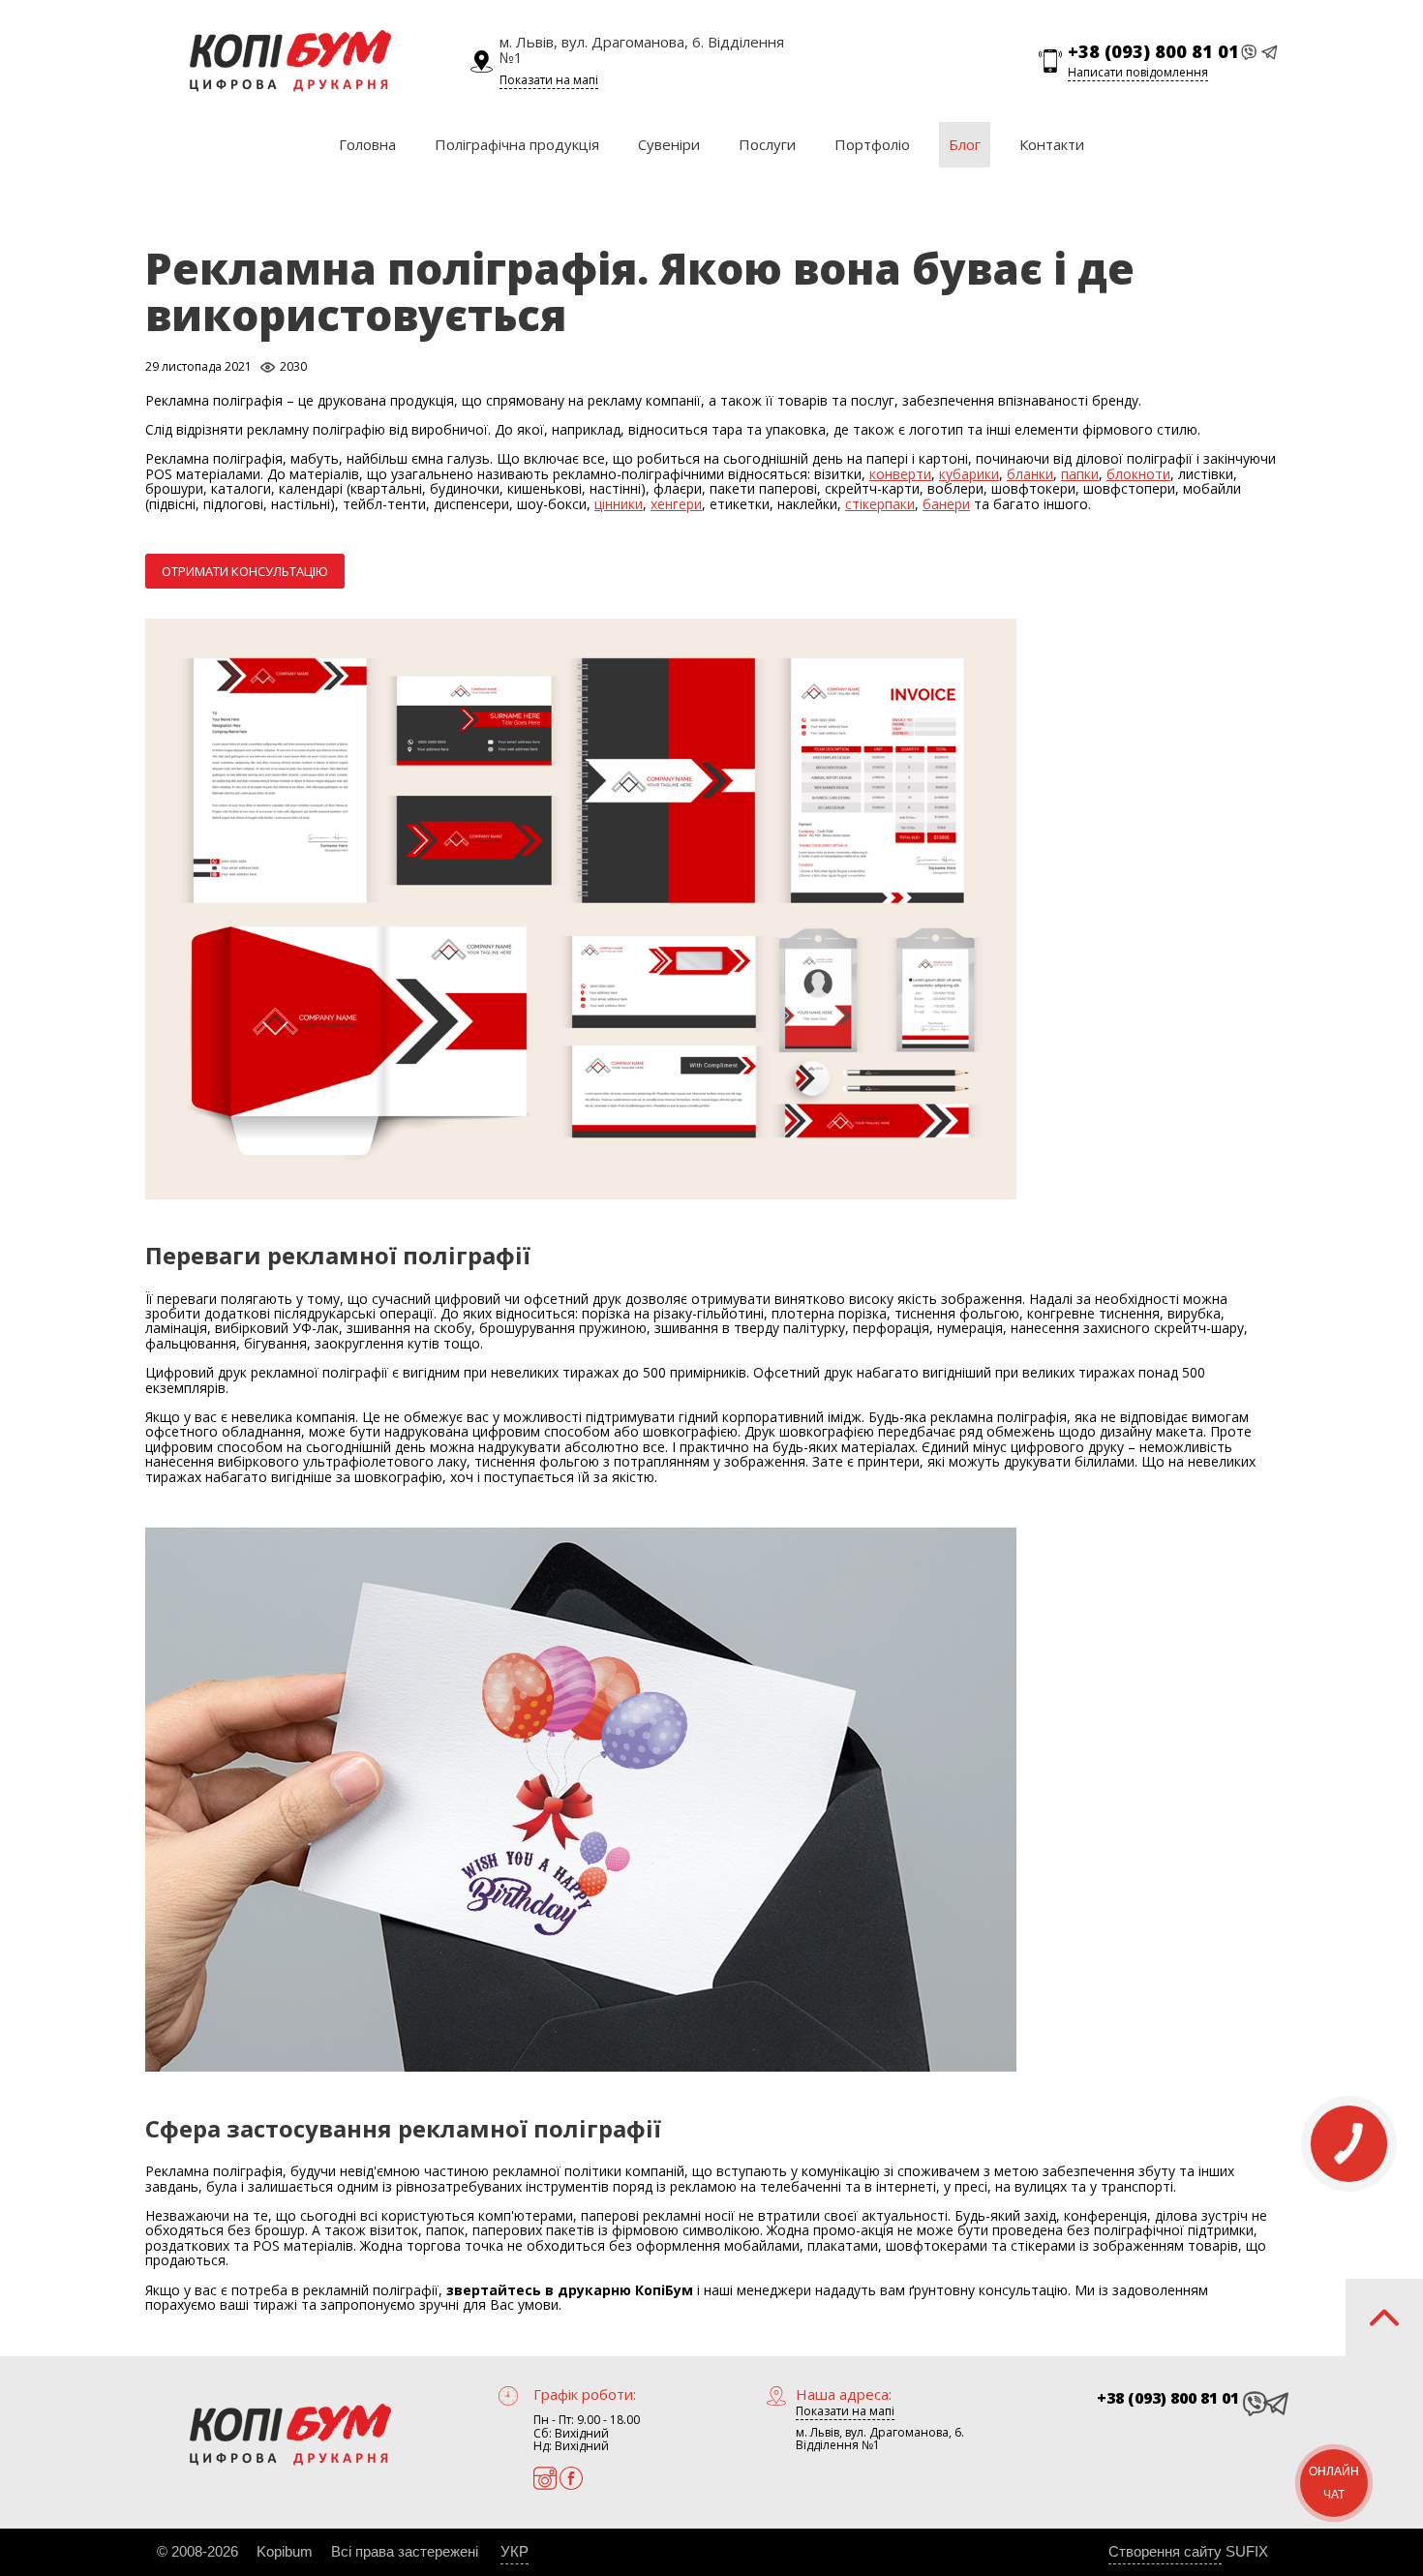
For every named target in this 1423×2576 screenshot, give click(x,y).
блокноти (1138, 474)
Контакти (1052, 144)
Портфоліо (872, 144)
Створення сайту (1165, 2551)
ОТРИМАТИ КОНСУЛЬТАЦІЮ (245, 571)
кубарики (969, 474)
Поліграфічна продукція (517, 144)
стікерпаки (880, 504)
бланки (1030, 474)
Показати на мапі (549, 80)
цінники (619, 504)
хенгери (676, 504)
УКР (515, 2551)
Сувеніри (669, 144)
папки (1080, 474)
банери (946, 504)
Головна (367, 144)
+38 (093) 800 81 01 (1153, 53)
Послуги (767, 144)
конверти (900, 474)
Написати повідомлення (1138, 72)
